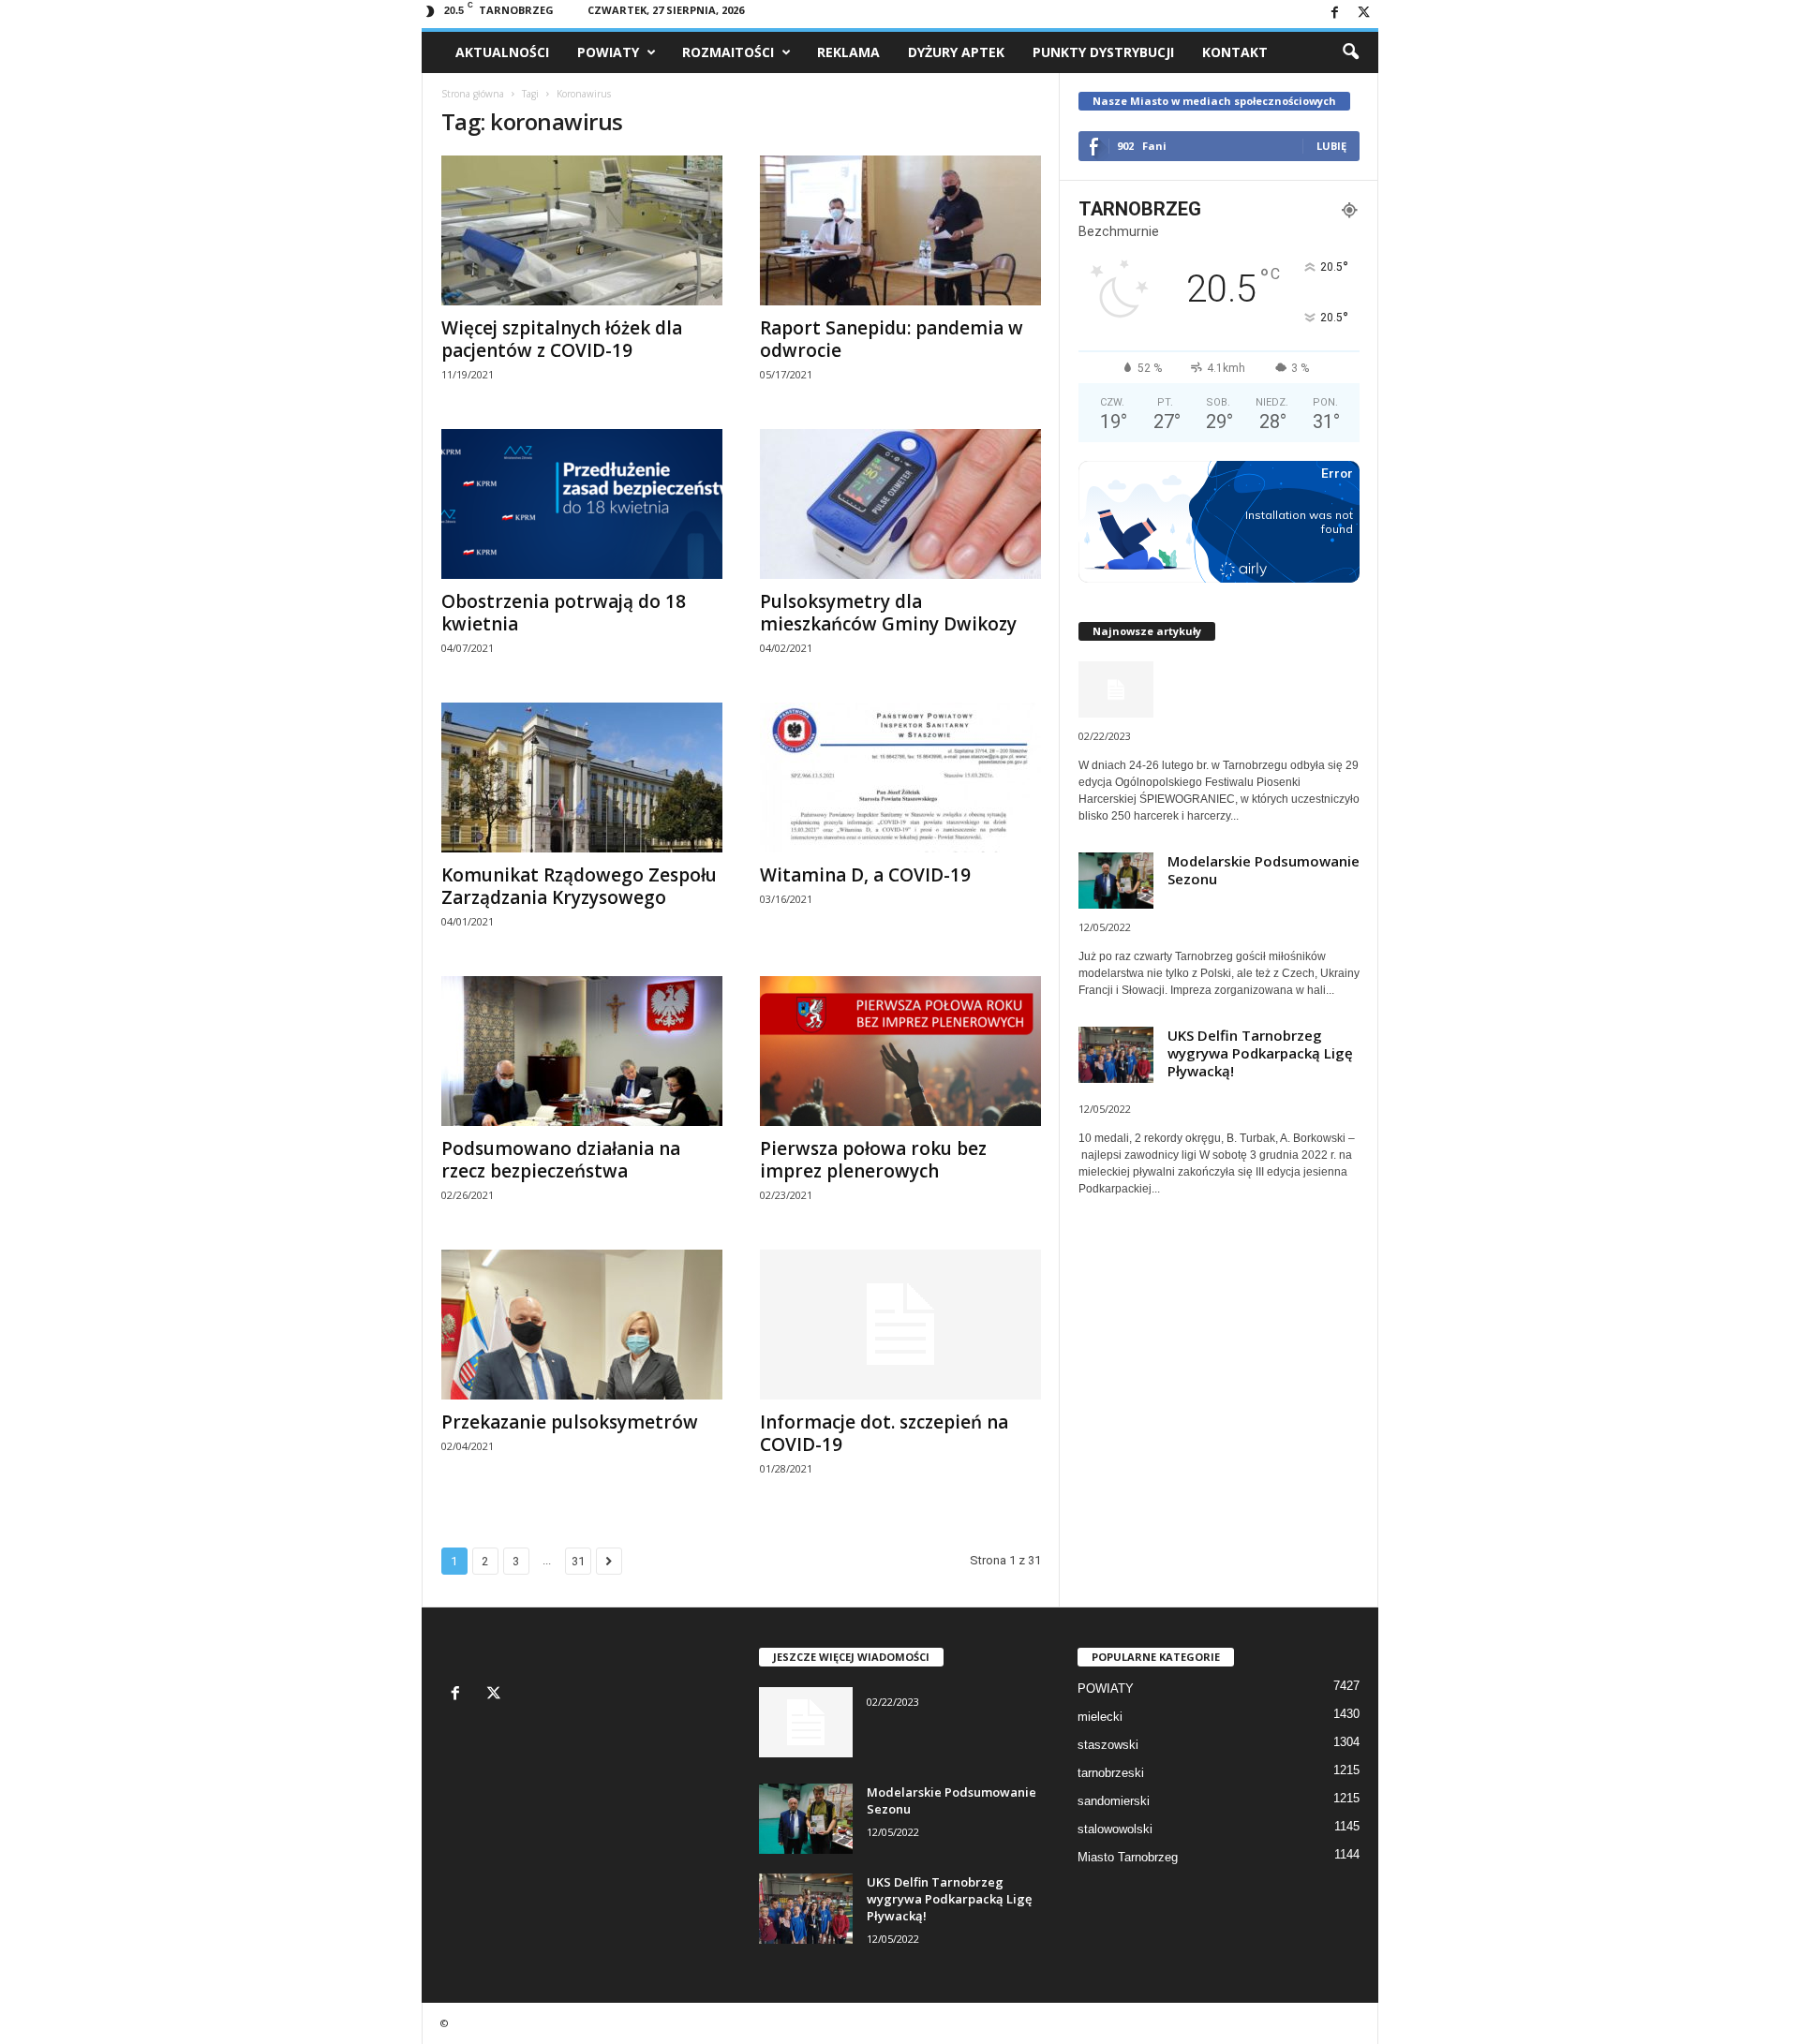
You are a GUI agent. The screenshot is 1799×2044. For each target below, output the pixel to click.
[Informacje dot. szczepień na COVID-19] (900, 1325)
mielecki (1100, 1717)
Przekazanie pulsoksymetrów (570, 1422)
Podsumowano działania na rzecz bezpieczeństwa (561, 1160)
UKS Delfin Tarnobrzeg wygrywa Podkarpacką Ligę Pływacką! (1260, 1053)
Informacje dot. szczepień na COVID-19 (884, 1433)
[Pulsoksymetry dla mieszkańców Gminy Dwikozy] (900, 504)
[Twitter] (1364, 14)
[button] (1350, 52)
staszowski (1108, 1745)
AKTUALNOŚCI (502, 52)
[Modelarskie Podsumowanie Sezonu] (806, 1819)
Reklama (848, 52)
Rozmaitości (728, 52)
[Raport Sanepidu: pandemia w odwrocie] (900, 230)
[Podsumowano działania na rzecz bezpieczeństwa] (582, 1051)
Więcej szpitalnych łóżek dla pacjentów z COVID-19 (562, 339)
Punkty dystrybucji (1103, 52)
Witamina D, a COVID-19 (865, 875)
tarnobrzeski (1111, 1773)
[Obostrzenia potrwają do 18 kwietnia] (582, 504)
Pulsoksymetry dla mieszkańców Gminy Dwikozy (888, 613)
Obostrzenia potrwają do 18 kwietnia (564, 613)
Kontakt (1235, 52)
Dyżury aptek (956, 52)
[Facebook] (1335, 14)
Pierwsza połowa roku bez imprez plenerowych (873, 1160)
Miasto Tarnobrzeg (1128, 1857)
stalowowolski (1115, 1829)
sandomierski (1114, 1801)
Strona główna (473, 94)
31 (578, 1561)
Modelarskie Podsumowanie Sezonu (1264, 870)
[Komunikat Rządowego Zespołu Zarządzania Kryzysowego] (582, 778)
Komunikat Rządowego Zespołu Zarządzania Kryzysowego (579, 886)
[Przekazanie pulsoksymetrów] (582, 1325)
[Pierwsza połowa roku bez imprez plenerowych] (900, 1051)
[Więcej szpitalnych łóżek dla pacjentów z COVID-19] (582, 230)
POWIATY (608, 52)
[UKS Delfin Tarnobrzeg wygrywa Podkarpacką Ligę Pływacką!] (806, 1909)
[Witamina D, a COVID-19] (900, 778)
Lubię (1331, 146)
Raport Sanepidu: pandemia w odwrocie (892, 339)
